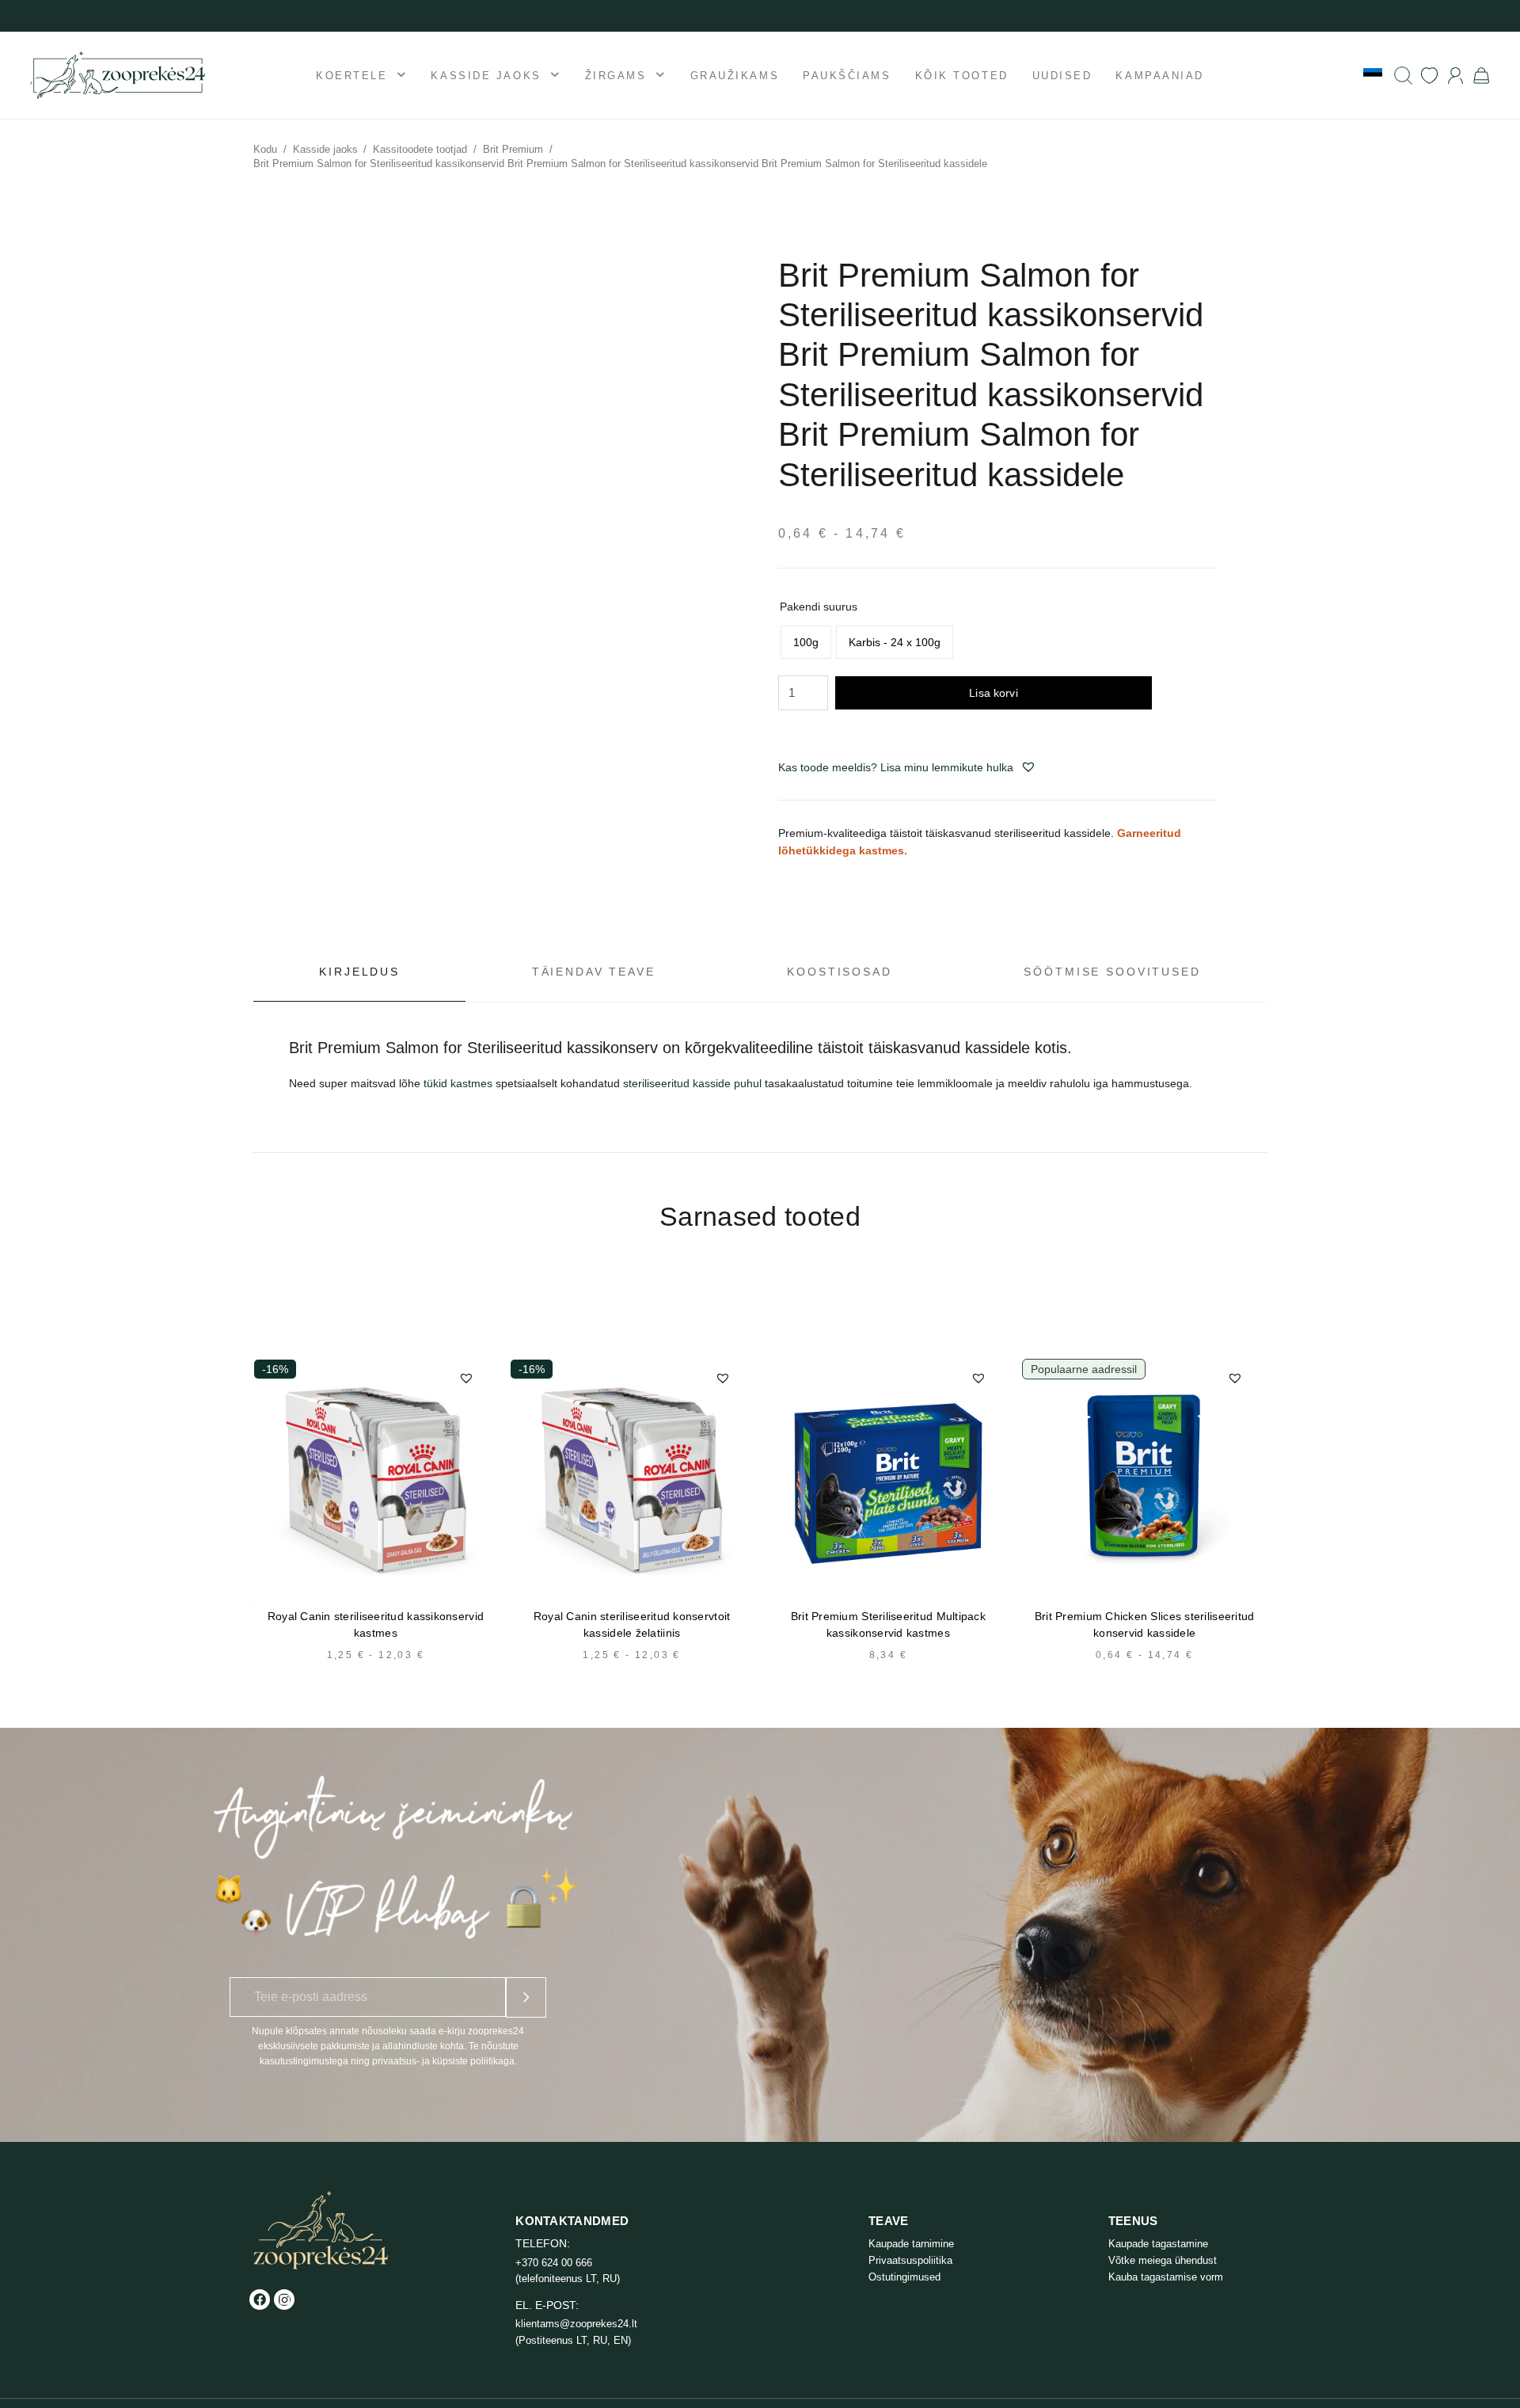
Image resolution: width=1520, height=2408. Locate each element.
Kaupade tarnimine (911, 2244)
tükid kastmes (458, 1083)
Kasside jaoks (325, 149)
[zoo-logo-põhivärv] (118, 75)
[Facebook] (260, 2300)
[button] (1028, 767)
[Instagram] (284, 2300)
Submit (526, 1997)
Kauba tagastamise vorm (1166, 2277)
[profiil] (1455, 76)
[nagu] (1429, 76)
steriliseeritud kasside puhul (692, 1083)
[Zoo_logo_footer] (321, 2230)
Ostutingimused (904, 2277)
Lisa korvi (993, 693)
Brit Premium (513, 149)
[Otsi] (1403, 76)
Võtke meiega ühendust (1163, 2260)
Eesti (1373, 74)
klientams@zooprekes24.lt (576, 2324)
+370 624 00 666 (554, 2263)
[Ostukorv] (1482, 75)
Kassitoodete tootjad (420, 149)
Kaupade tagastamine (1158, 2244)
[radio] (806, 642)
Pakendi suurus (819, 607)
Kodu (265, 149)
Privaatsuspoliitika (910, 2260)
